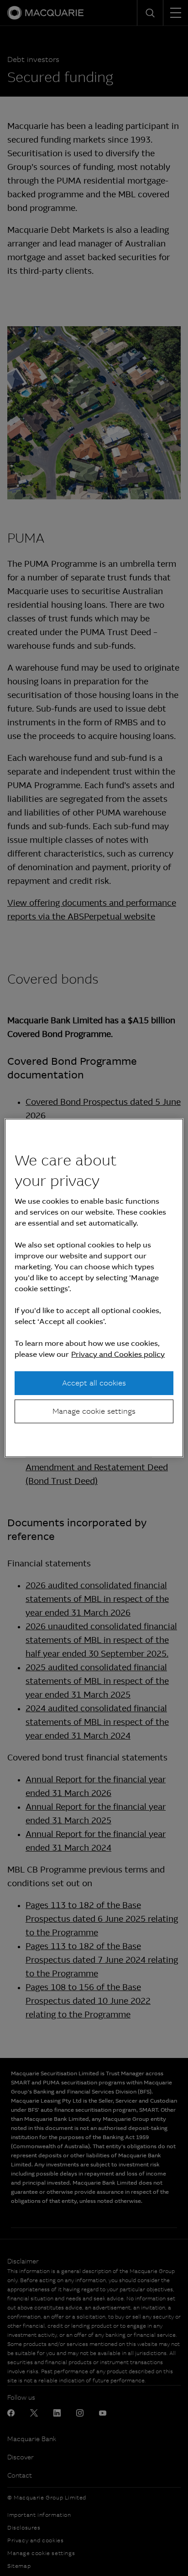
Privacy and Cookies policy (118, 1354)
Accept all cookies (94, 1383)
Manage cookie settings (94, 1411)
